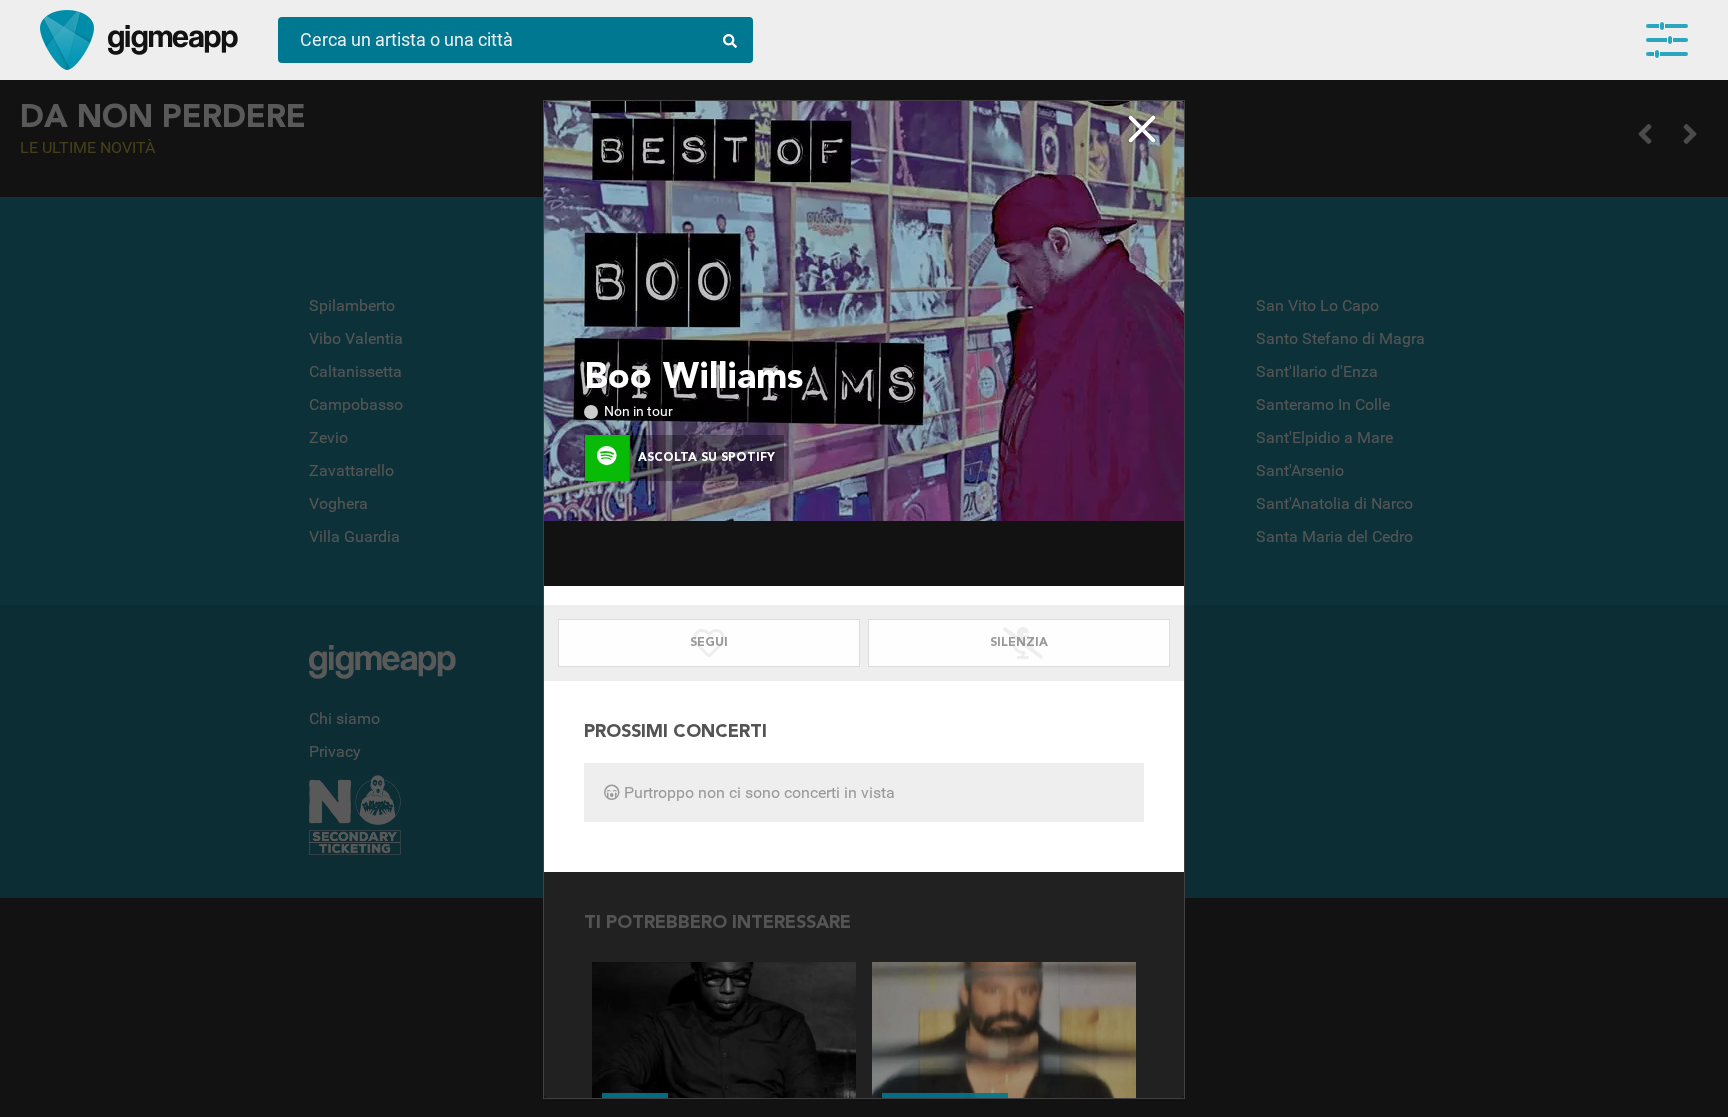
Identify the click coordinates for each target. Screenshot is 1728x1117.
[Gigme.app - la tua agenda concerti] (67, 40)
